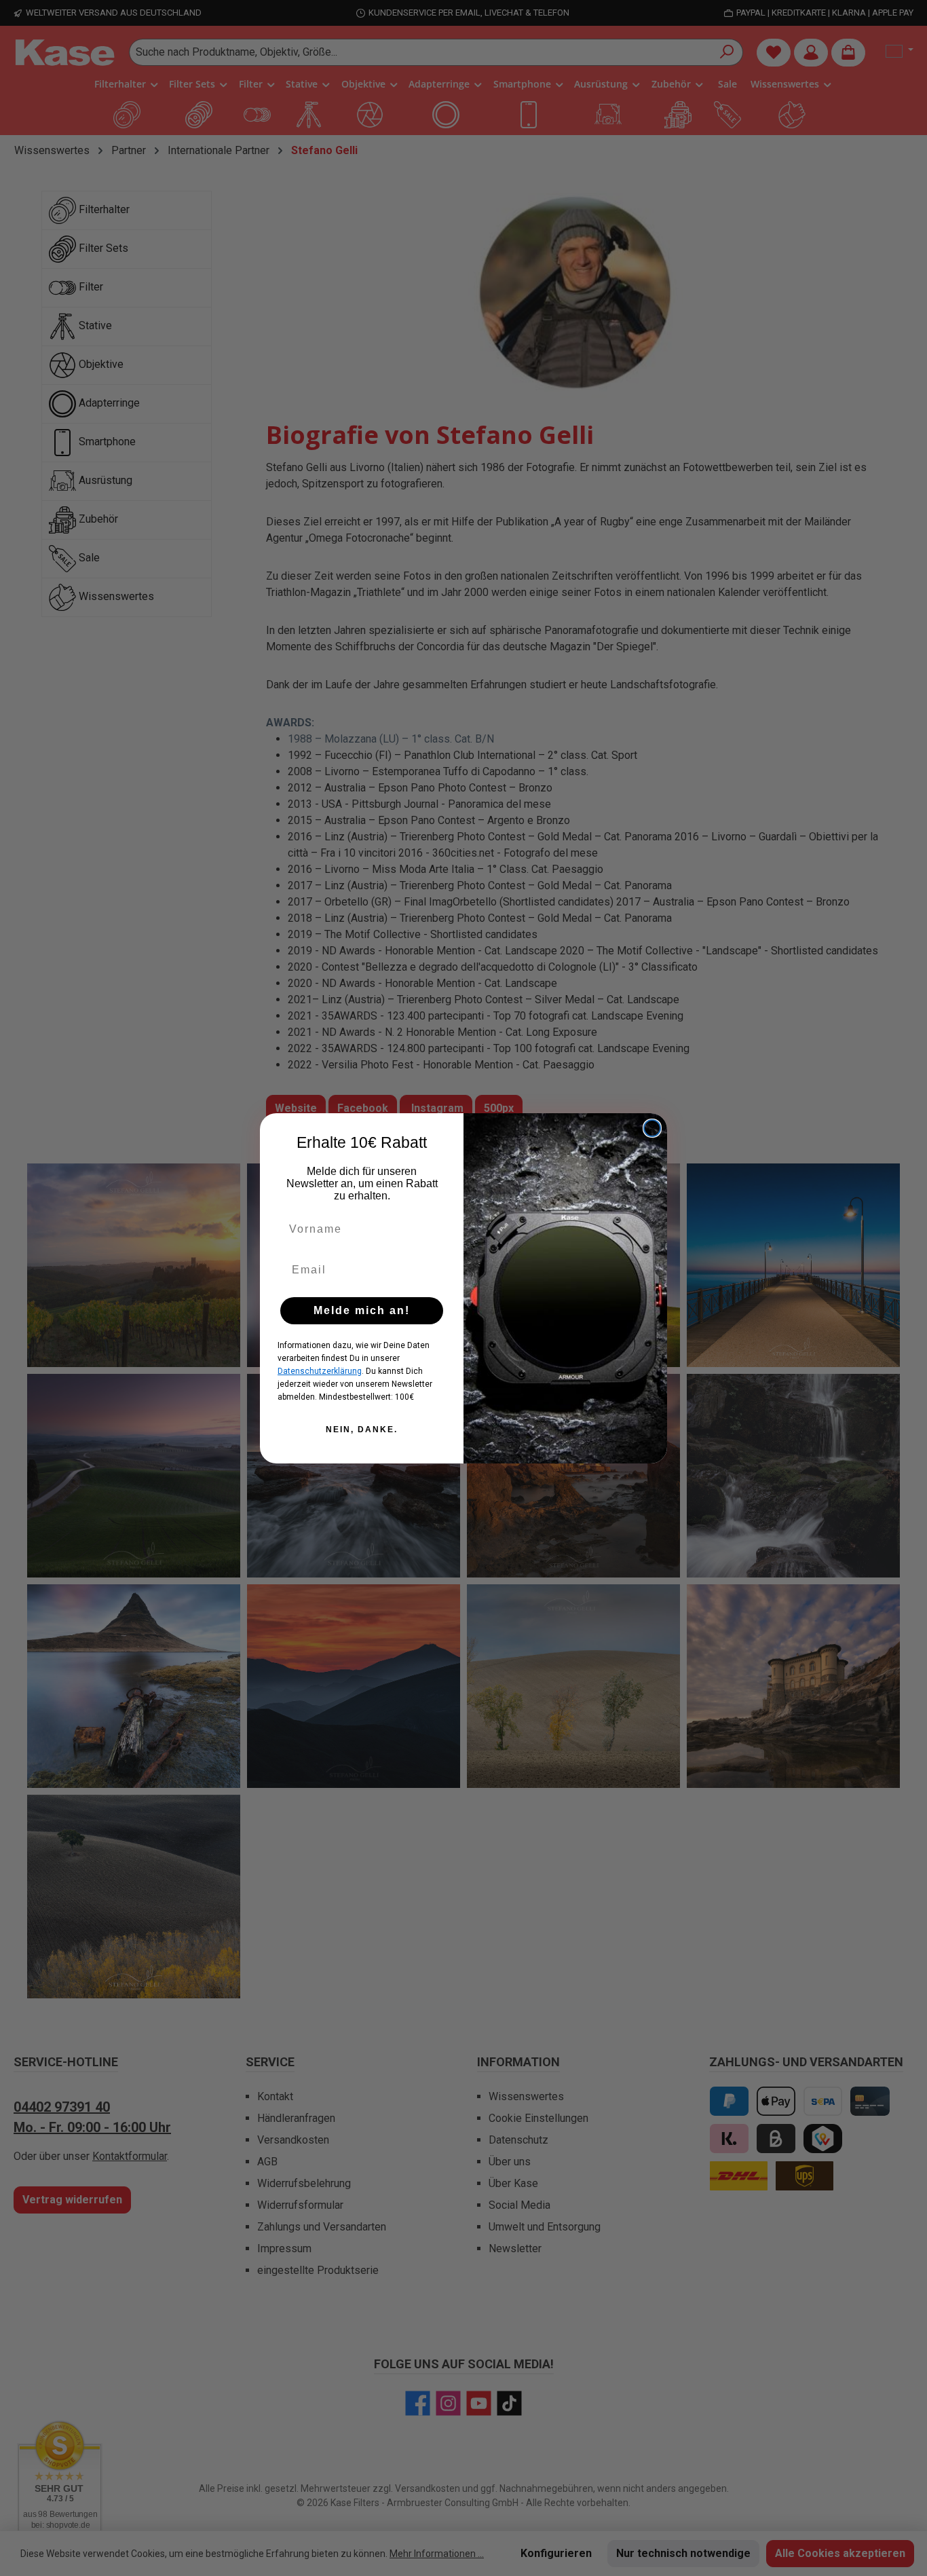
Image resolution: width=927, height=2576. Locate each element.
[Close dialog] (652, 1128)
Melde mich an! (362, 1310)
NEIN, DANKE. (362, 1430)
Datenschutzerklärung (320, 1371)
